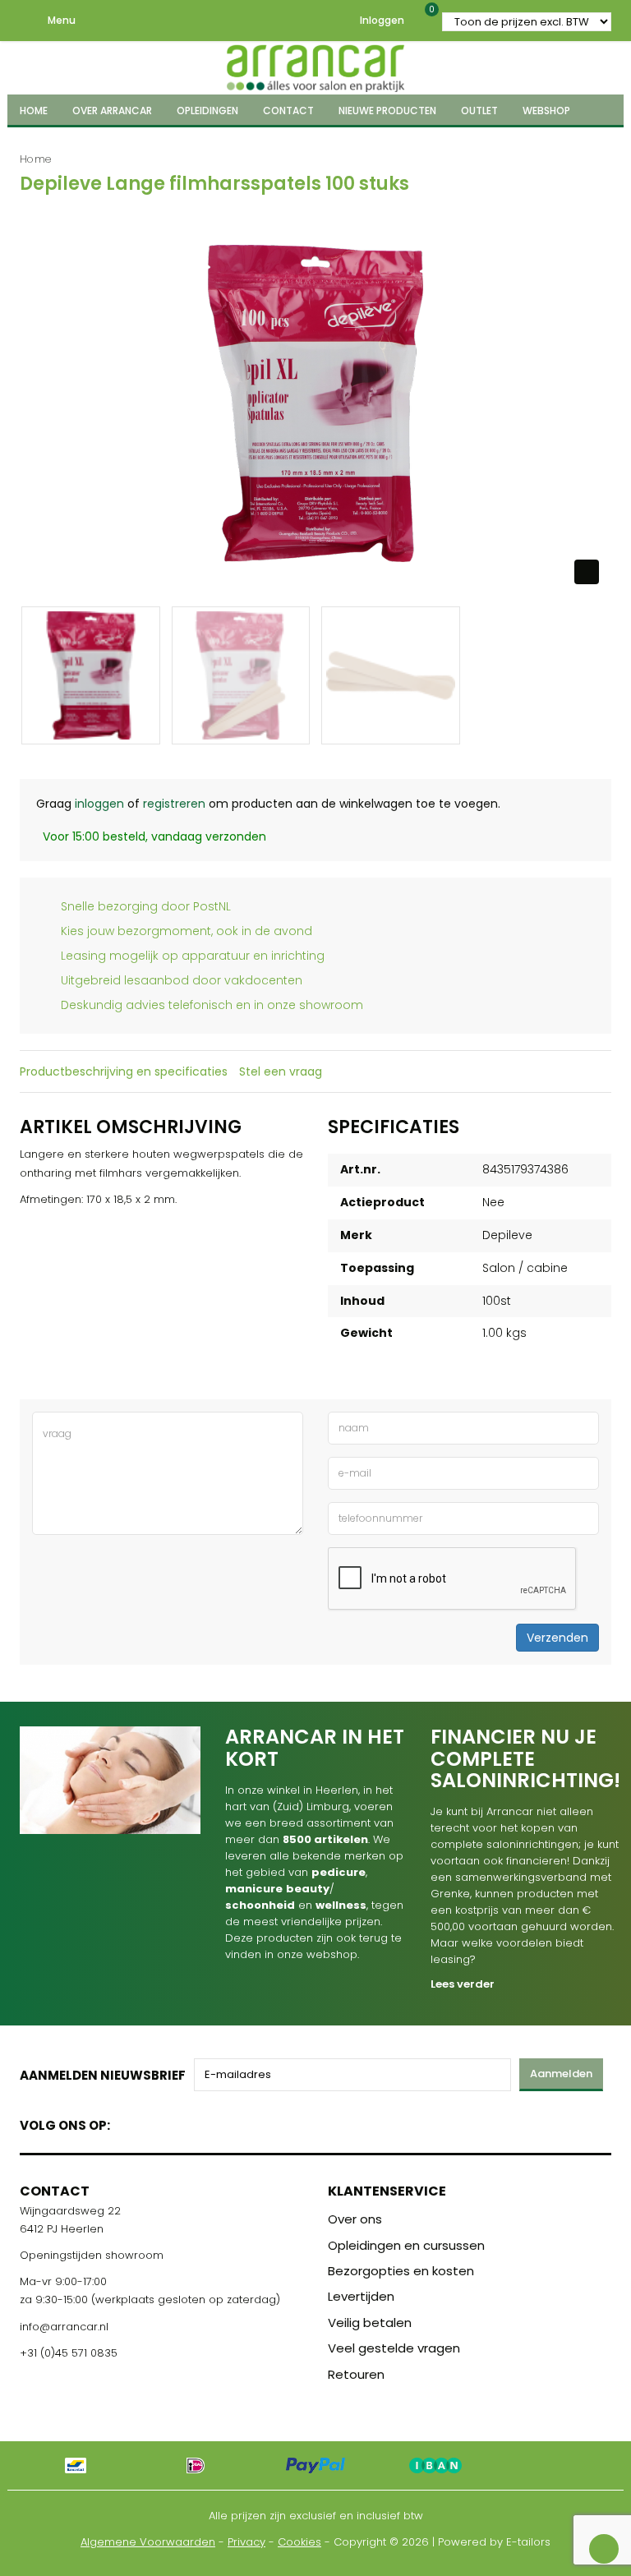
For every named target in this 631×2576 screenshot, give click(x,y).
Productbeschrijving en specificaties (124, 1071)
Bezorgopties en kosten (401, 2271)
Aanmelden (561, 2074)
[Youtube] (157, 2122)
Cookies (299, 2542)
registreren (174, 804)
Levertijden (361, 2296)
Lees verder (463, 1984)
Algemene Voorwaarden (148, 2542)
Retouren (356, 2374)
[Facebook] (128, 2122)
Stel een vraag (281, 1071)
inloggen (99, 804)
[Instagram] (185, 2122)
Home (36, 159)
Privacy (246, 2542)
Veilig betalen (370, 2323)
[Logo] (315, 66)
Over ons (355, 2219)
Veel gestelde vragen (394, 2348)
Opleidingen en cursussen (406, 2245)
